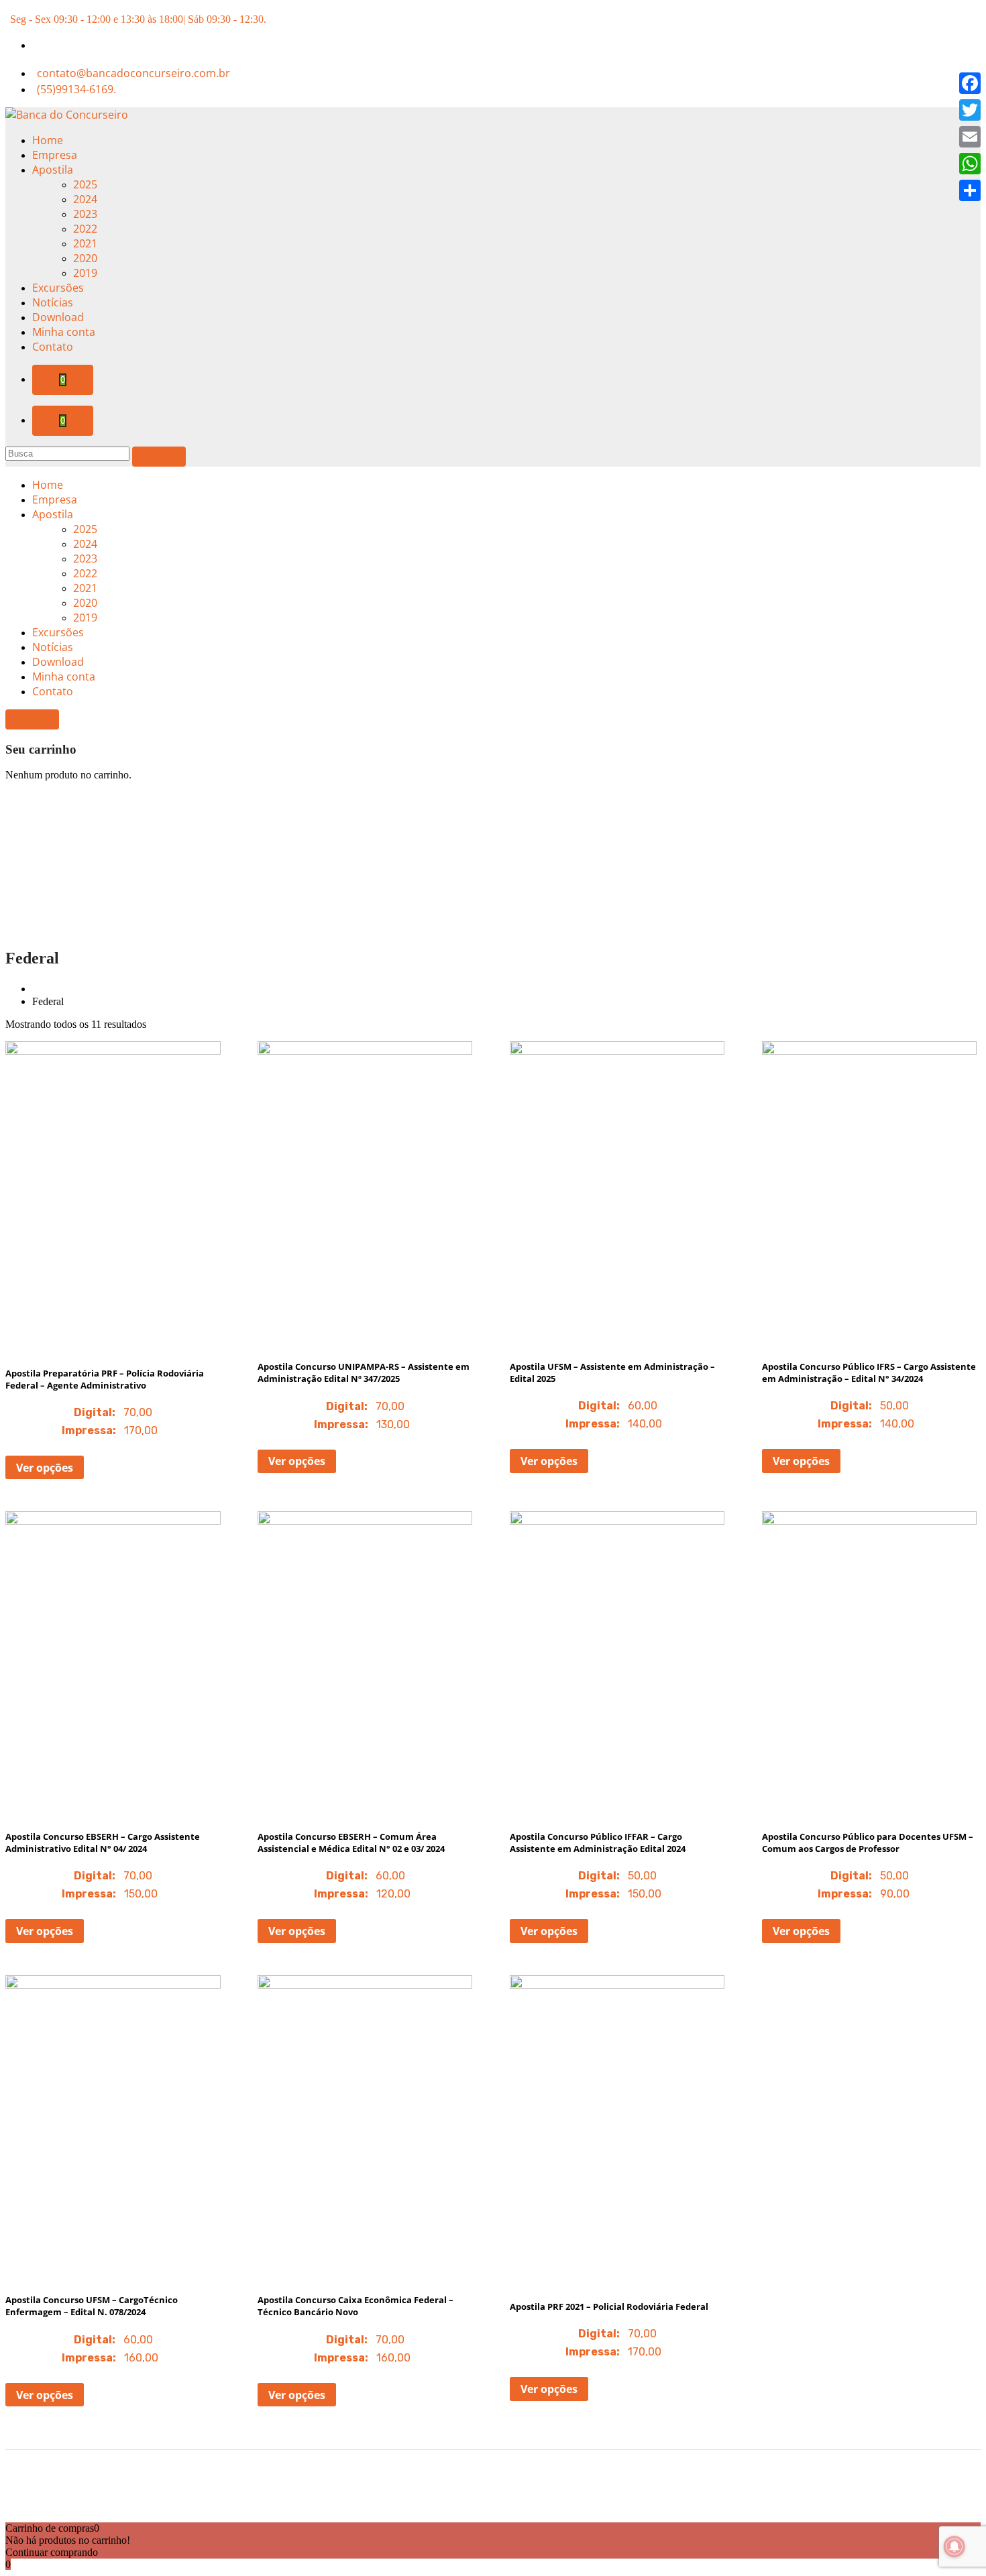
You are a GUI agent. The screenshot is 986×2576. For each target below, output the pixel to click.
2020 (85, 258)
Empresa (55, 155)
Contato (53, 347)
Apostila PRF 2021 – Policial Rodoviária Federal (609, 2306)
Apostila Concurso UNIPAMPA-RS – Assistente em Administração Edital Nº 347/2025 (364, 1372)
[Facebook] (970, 83)
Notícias (53, 302)
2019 (85, 273)
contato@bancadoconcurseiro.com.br (133, 73)
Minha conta (64, 332)
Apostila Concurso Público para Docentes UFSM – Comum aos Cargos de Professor (868, 1842)
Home (48, 140)
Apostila (53, 170)
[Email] (970, 137)
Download (58, 317)
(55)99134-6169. (76, 89)
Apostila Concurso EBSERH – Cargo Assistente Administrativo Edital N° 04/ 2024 (103, 1842)
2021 (85, 243)
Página (118, 988)
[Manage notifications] (954, 2546)
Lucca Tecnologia (534, 2504)
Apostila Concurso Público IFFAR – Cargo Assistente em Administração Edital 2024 (598, 1842)
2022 (85, 229)
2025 (85, 184)
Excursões (58, 288)
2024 (85, 199)
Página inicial (65, 988)
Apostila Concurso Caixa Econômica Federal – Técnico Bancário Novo (355, 2306)
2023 (85, 214)
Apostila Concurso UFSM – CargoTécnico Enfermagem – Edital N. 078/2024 (92, 2306)
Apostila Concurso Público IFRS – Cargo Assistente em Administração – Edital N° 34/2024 (869, 1372)
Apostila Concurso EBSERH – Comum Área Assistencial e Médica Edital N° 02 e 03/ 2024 (351, 1842)
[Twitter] (970, 110)
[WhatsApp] (970, 164)
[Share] (970, 190)
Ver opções (45, 1468)
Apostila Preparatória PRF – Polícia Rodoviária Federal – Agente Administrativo (105, 1379)
